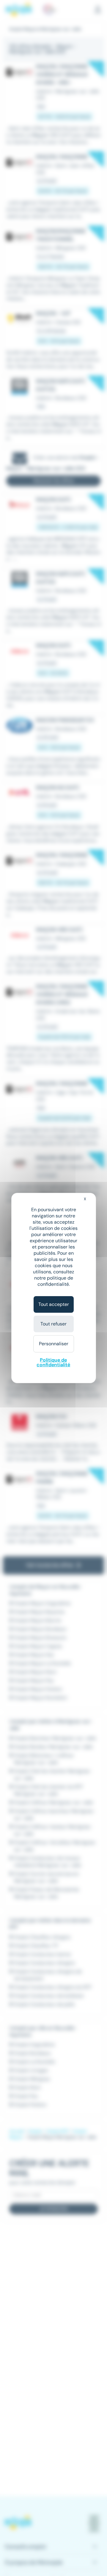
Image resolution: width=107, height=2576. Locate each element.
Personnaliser (54, 1344)
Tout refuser (53, 1324)
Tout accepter (54, 1304)
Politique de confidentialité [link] (53, 1362)
